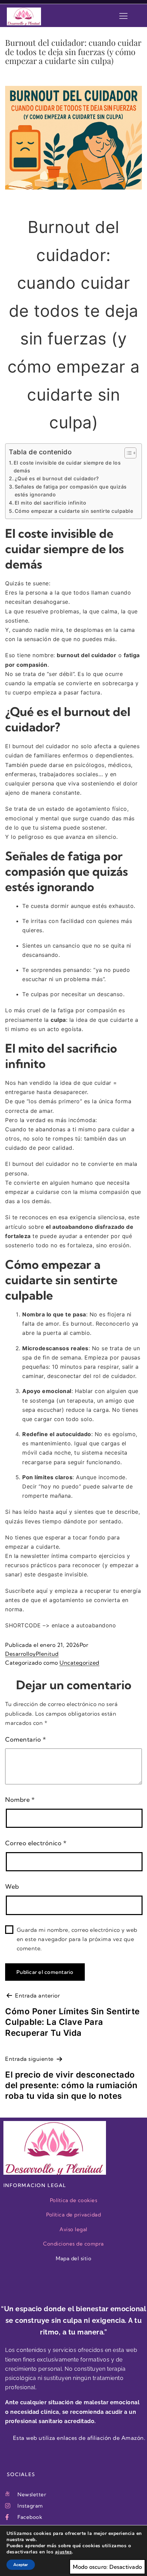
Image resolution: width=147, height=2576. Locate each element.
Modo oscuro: (90, 2567)
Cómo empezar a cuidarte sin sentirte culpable (74, 511)
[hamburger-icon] (123, 16)
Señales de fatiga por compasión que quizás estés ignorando (71, 491)
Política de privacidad (73, 2215)
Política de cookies (74, 2200)
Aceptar (21, 2565)
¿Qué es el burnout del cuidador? (57, 478)
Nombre (20, 1800)
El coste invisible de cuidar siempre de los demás (67, 467)
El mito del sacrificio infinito (50, 503)
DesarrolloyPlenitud (32, 1654)
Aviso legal (73, 2229)
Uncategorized (79, 1663)
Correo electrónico (36, 1843)
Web (12, 1887)
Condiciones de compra (73, 2244)
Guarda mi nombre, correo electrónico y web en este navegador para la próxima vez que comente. (77, 1939)
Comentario (25, 1739)
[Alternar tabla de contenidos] (127, 453)
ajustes (64, 2552)
